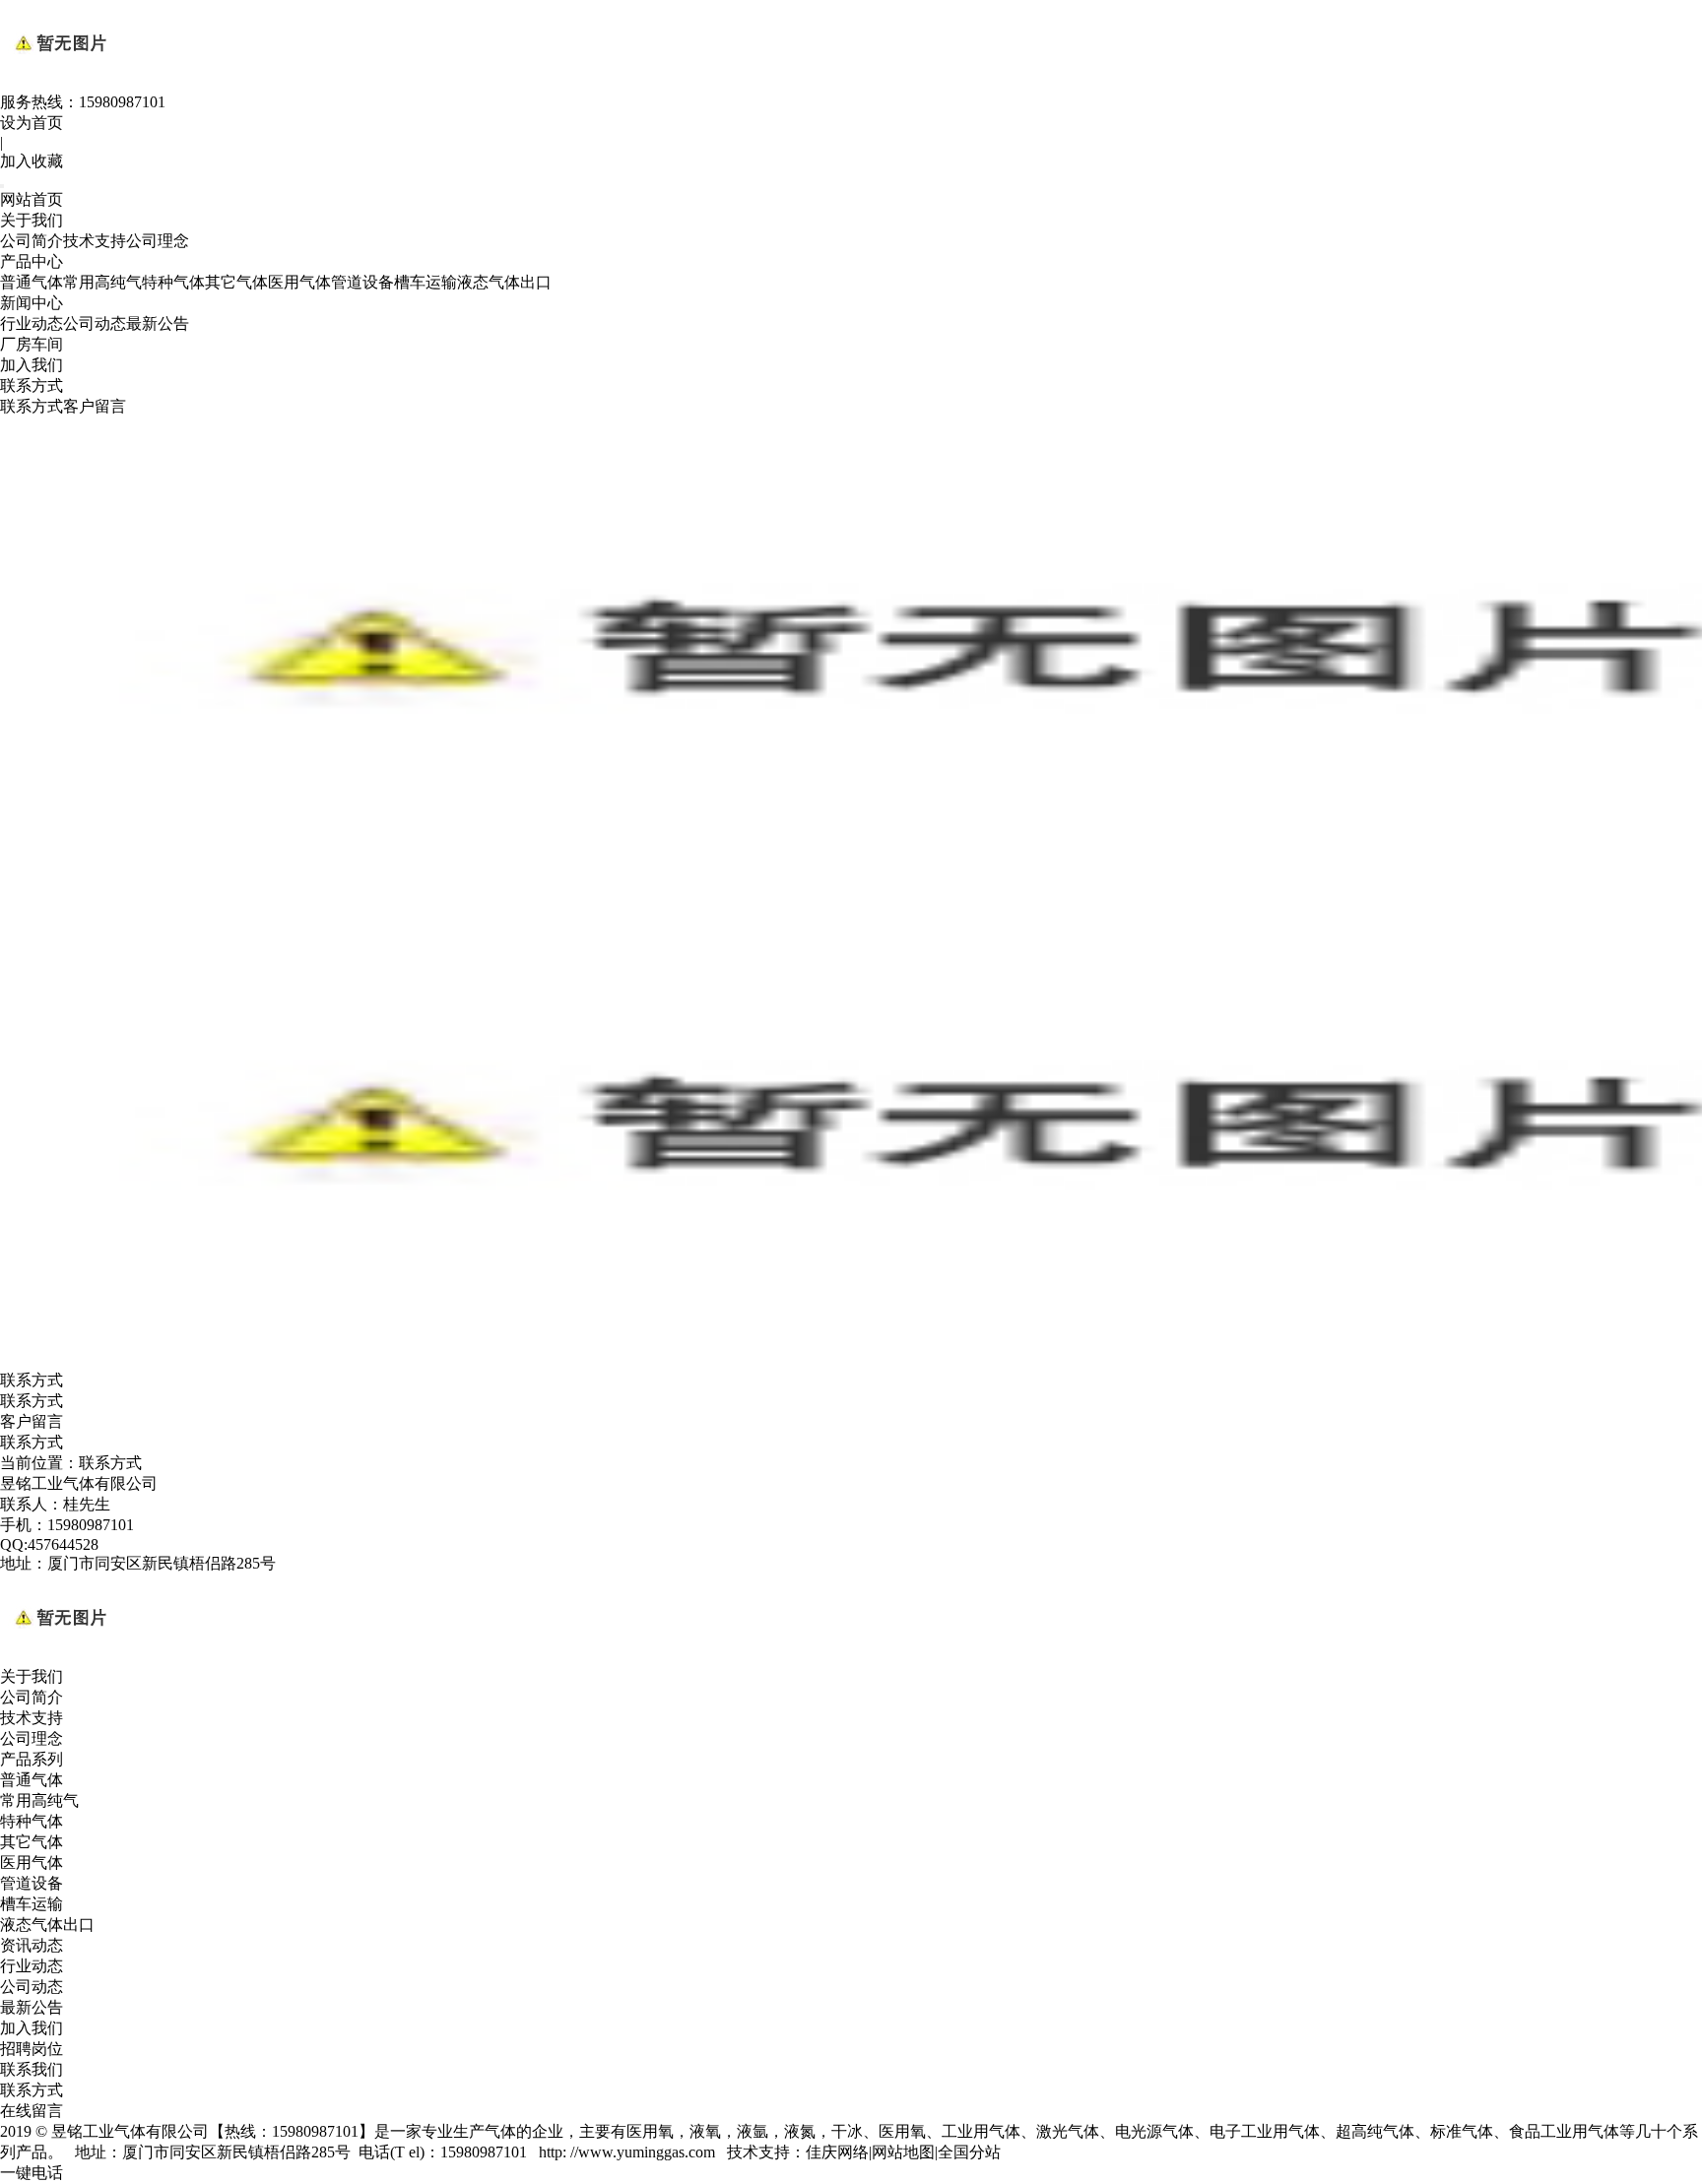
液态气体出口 (504, 282)
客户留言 (95, 406)
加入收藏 (32, 161)
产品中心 (32, 261)
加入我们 (32, 365)
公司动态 (95, 323)
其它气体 (236, 282)
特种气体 (173, 282)
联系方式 (32, 385)
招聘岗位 (32, 2049)
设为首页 (32, 123)
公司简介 (32, 241)
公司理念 (158, 241)
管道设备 (362, 282)
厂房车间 (32, 344)
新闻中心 (32, 303)
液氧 (705, 2131)
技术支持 (95, 241)
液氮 (800, 2131)
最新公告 (158, 323)
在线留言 (32, 2111)
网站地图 (903, 2152)
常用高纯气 (102, 282)
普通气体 (32, 282)
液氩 (753, 2131)
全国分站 (969, 2152)
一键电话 (32, 2173)
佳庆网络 (837, 2152)
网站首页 (32, 199)
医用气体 (299, 282)
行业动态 (32, 323)
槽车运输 (425, 282)
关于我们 (32, 220)
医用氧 (650, 2131)
